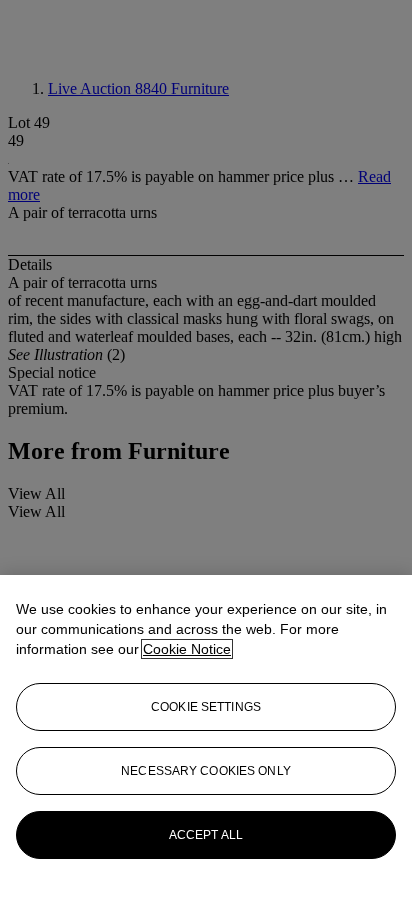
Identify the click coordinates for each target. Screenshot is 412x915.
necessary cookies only (206, 771)
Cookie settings (206, 707)
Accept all (206, 835)
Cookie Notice (187, 649)
